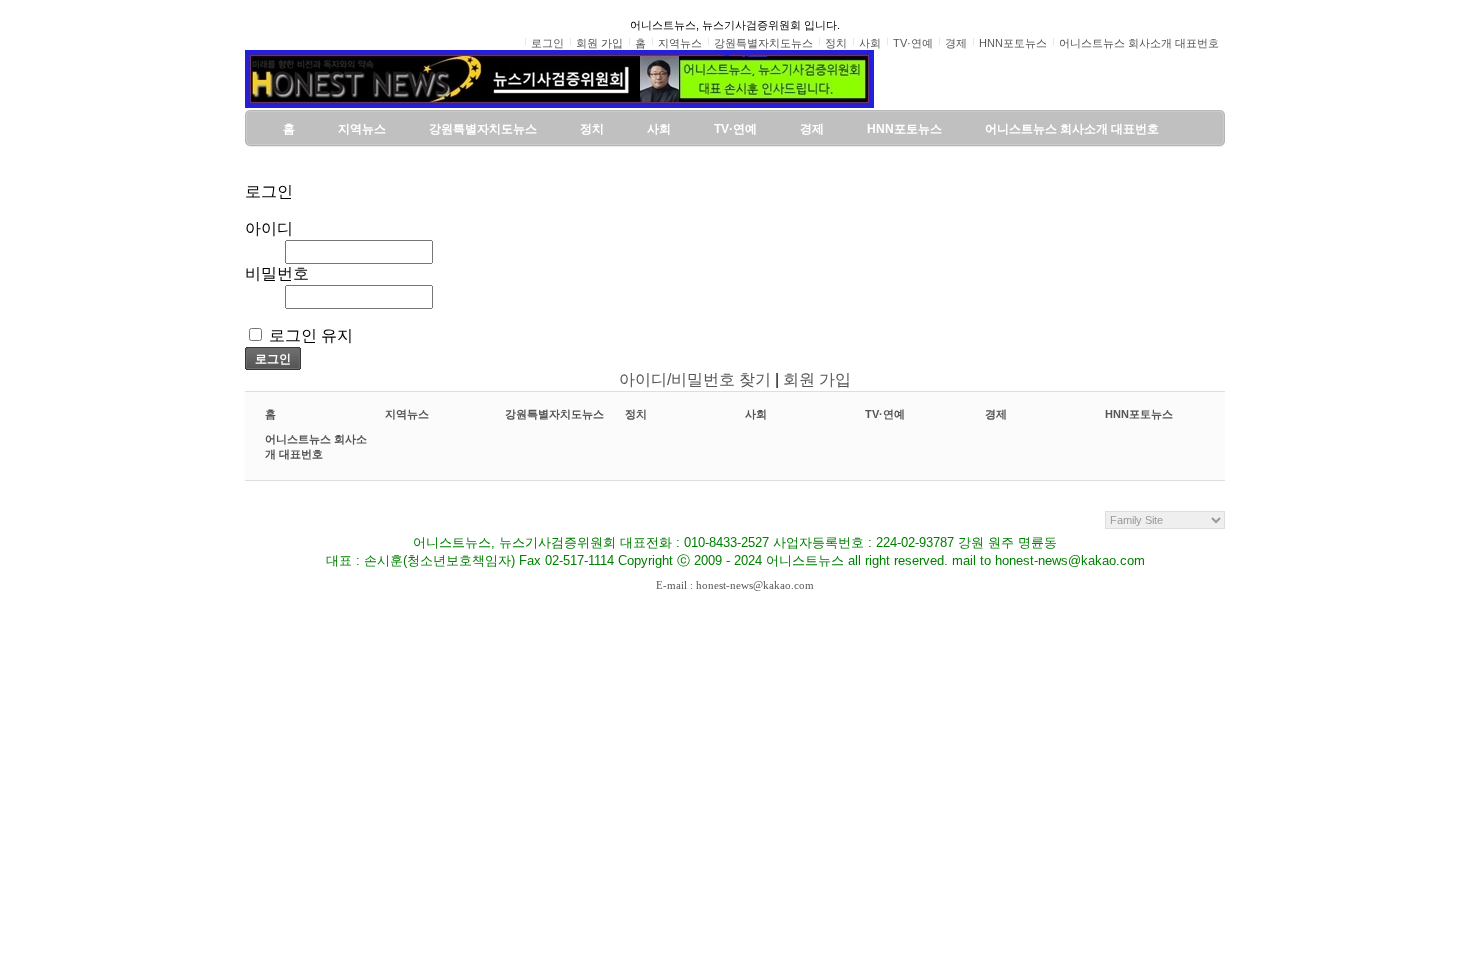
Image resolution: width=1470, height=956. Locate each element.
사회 (756, 414)
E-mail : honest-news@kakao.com (735, 585)
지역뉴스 (407, 414)
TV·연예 (885, 414)
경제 (996, 414)
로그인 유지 (311, 335)
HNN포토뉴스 (1139, 414)
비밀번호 (277, 273)
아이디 (269, 228)
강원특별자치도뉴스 (554, 414)
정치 (636, 414)
